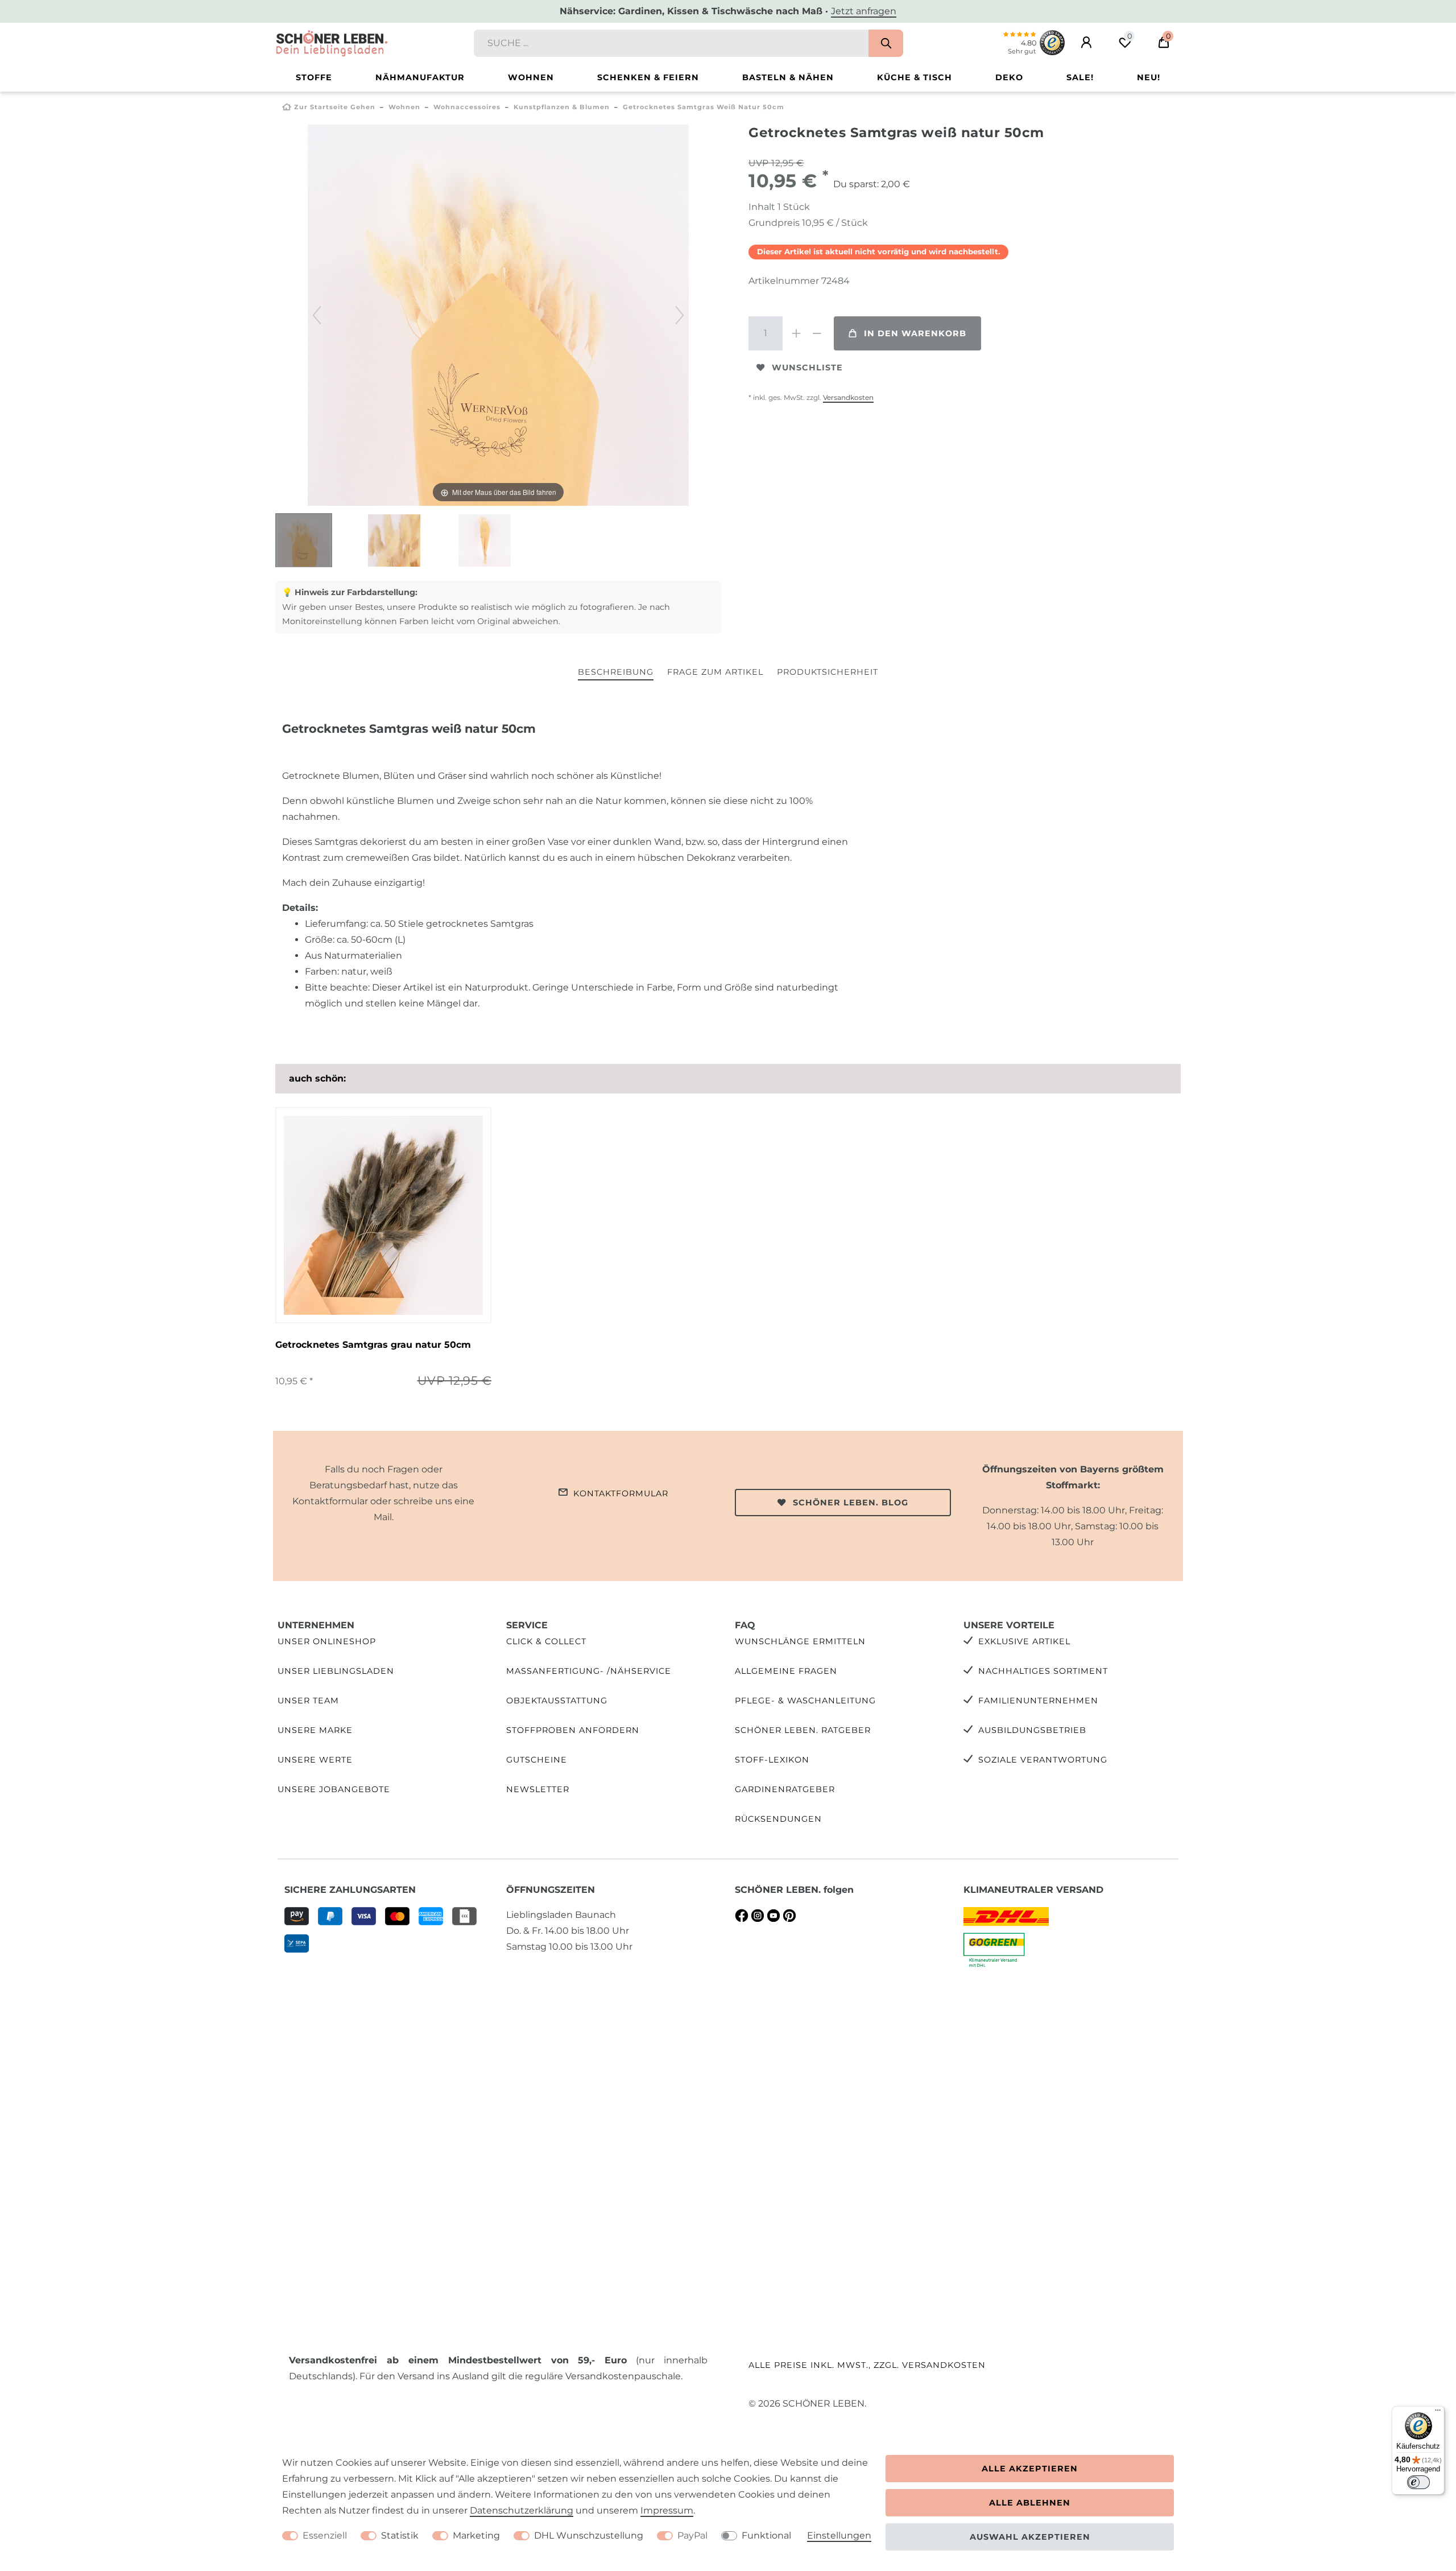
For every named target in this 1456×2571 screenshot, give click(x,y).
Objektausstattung (557, 1701)
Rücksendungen (778, 1819)
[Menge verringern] (817, 333)
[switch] (1418, 2482)
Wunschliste (807, 368)
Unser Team (308, 1701)
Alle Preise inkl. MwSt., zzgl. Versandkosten (867, 2365)
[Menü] (1438, 2413)
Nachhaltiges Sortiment (1043, 1671)
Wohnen (531, 77)
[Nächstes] (680, 315)
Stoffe (314, 77)
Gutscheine (537, 1760)
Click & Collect (546, 1641)
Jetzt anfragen (864, 11)
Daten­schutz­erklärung (522, 2510)
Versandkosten (848, 397)
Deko (1009, 77)
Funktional (766, 2535)
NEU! (1149, 77)
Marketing (476, 2535)
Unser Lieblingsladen (336, 1671)
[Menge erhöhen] (796, 333)
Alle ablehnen (1030, 2503)
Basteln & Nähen (788, 77)
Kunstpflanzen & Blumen (562, 107)
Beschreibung (616, 672)
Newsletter (538, 1789)
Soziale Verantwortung (1043, 1760)
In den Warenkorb (915, 333)
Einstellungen (839, 2535)
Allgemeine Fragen (786, 1671)
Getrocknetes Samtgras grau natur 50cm (373, 1345)
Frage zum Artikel (715, 672)
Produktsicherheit (828, 672)
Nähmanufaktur (420, 77)
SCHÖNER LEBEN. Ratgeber (803, 1730)
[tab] (616, 673)
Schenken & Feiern (648, 77)
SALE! (1080, 77)
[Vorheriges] (317, 315)
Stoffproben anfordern (573, 1730)
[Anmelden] (1086, 43)
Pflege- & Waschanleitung (805, 1701)
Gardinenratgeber (785, 1789)
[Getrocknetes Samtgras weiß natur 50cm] (304, 542)
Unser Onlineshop (327, 1641)
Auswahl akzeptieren (1030, 2537)
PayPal (692, 2535)
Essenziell (325, 2535)
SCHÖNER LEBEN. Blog (851, 1503)
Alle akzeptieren (1030, 2469)
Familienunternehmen (1038, 1701)
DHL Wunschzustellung (589, 2535)
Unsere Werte (315, 1760)
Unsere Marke (315, 1730)
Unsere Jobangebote (334, 1789)
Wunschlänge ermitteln (800, 1641)
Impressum (667, 2510)
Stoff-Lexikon (772, 1760)
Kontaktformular (621, 1493)
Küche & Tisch (915, 77)
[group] (383, 1215)
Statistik (400, 2535)
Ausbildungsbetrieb (1032, 1730)
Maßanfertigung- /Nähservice (589, 1671)
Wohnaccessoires (467, 107)
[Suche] (886, 43)
